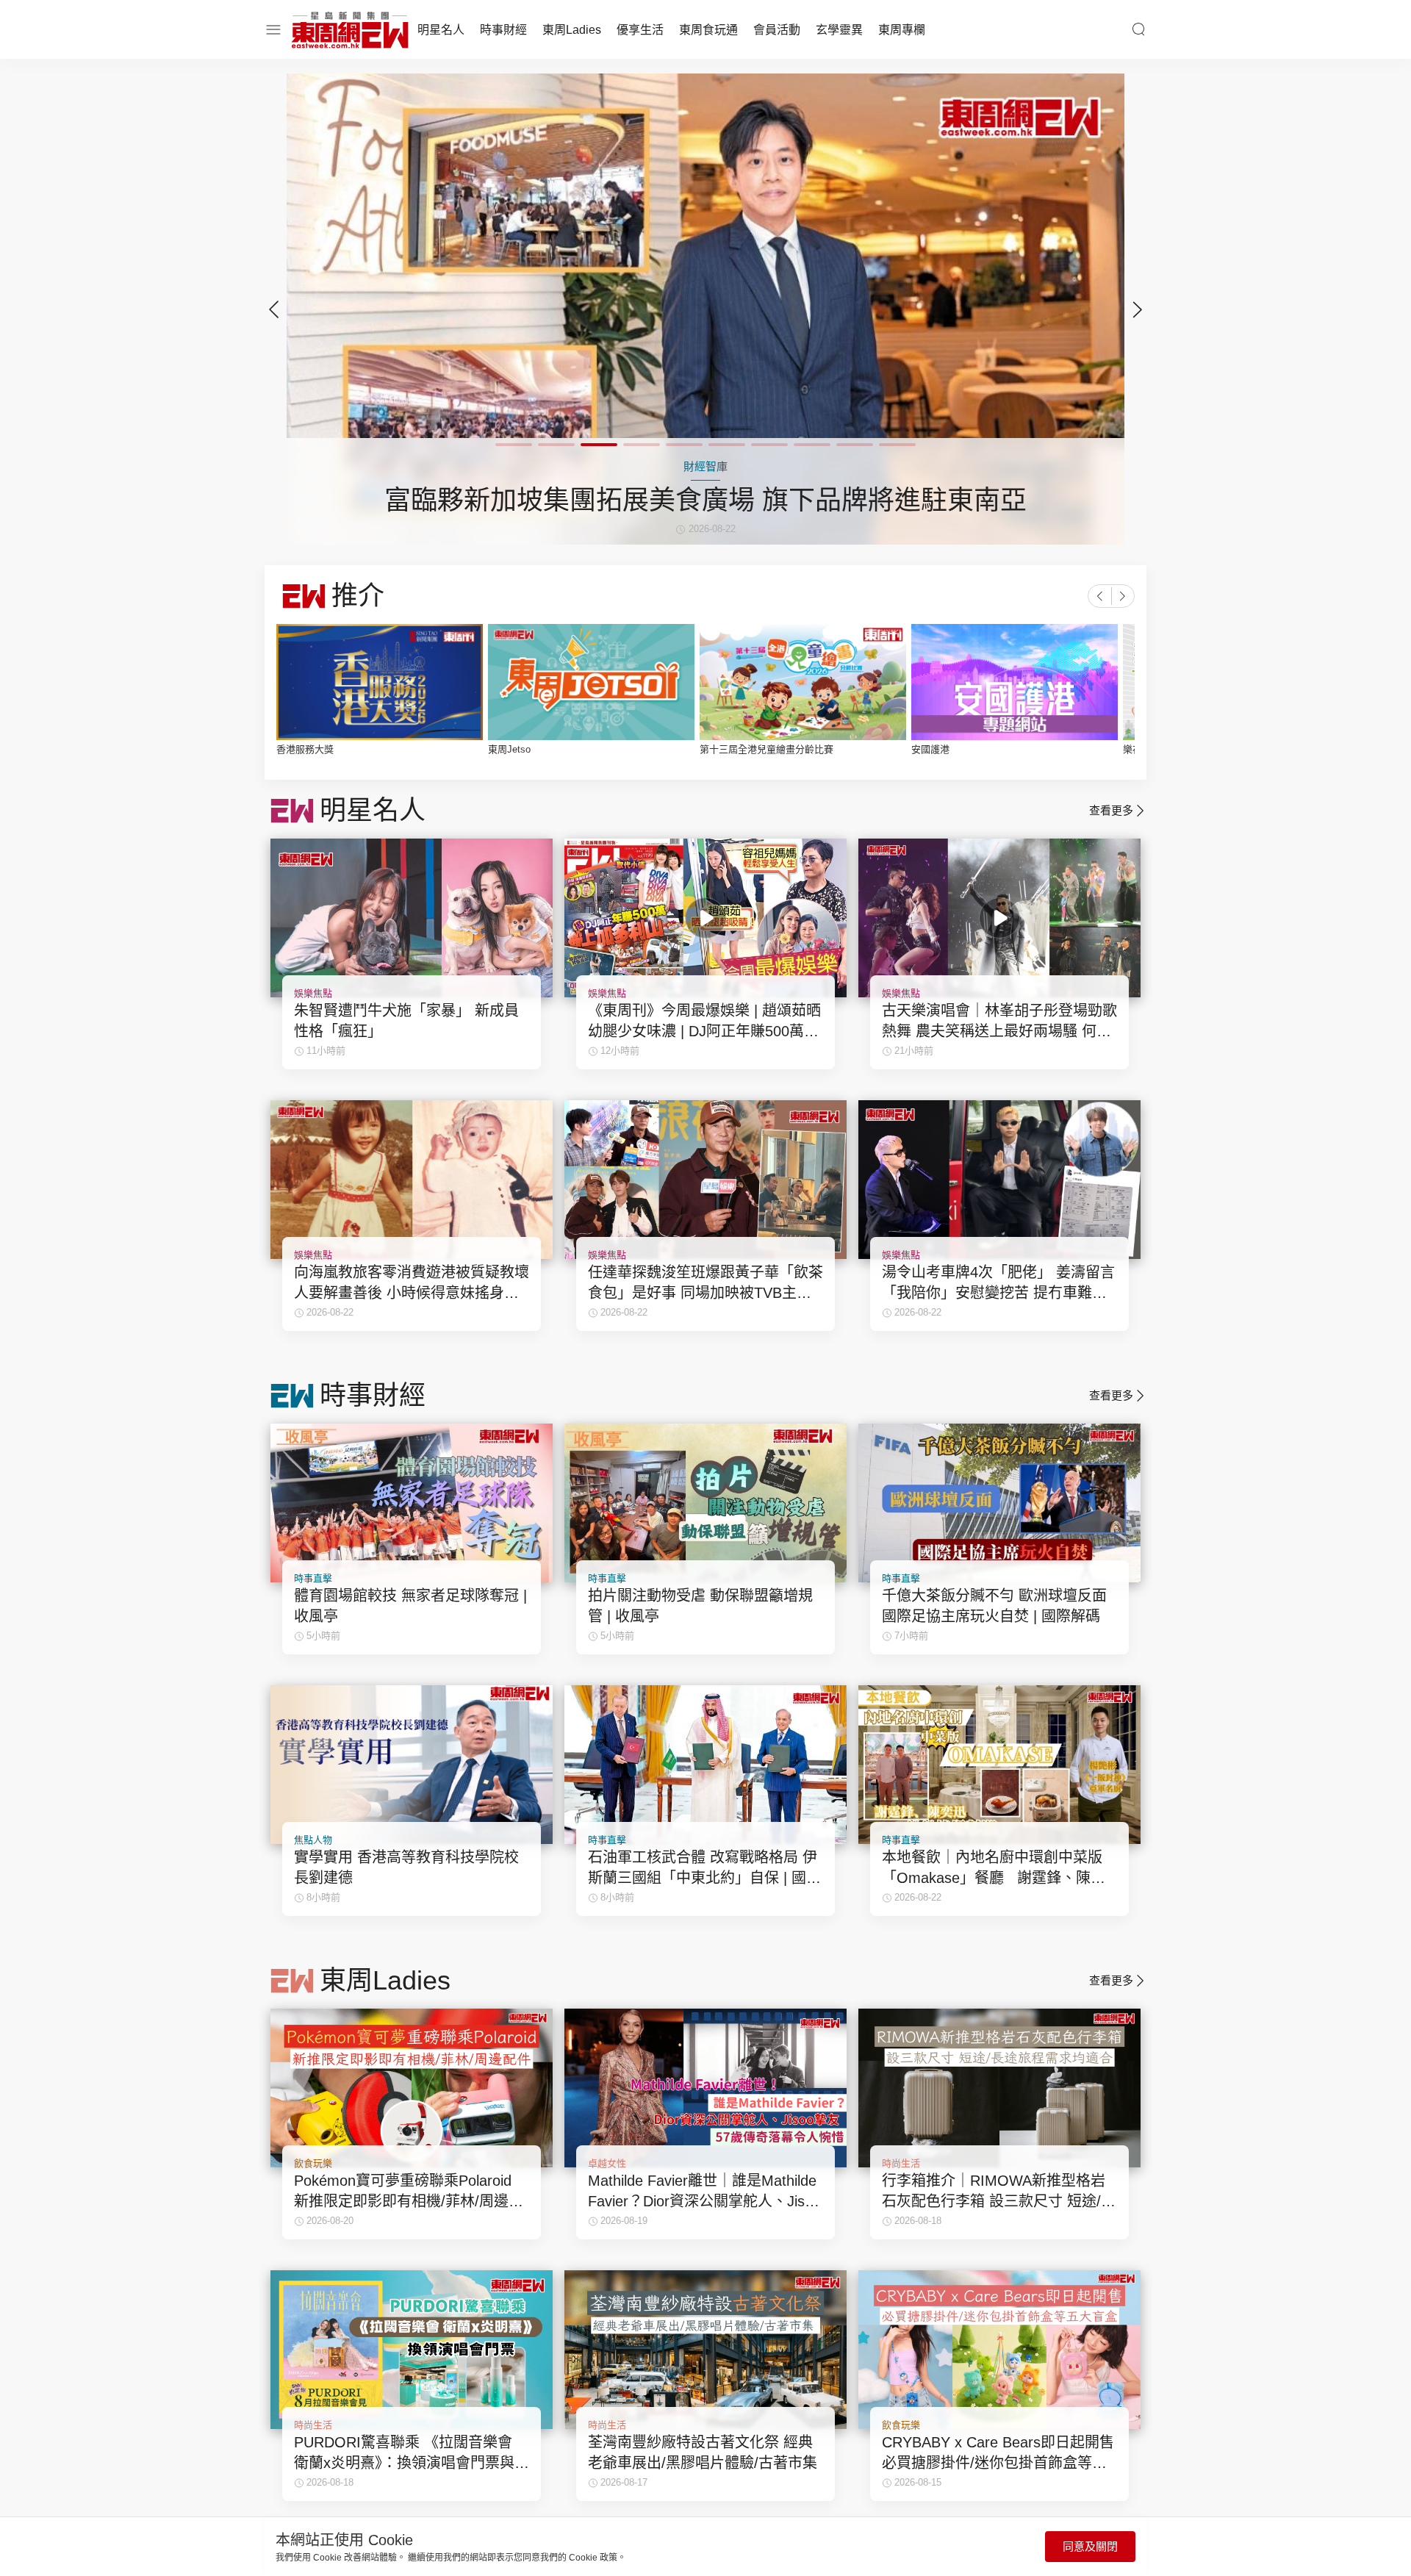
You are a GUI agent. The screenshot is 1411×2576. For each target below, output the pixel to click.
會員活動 (777, 30)
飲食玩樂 (313, 2163)
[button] (1138, 309)
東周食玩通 (708, 30)
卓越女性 (607, 2163)
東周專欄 (902, 30)
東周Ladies (572, 30)
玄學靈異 (839, 30)
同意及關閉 (1090, 2546)
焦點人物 (313, 1840)
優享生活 (640, 30)
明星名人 (441, 30)
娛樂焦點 (313, 993)
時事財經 (503, 30)
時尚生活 (901, 2163)
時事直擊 (313, 1578)
